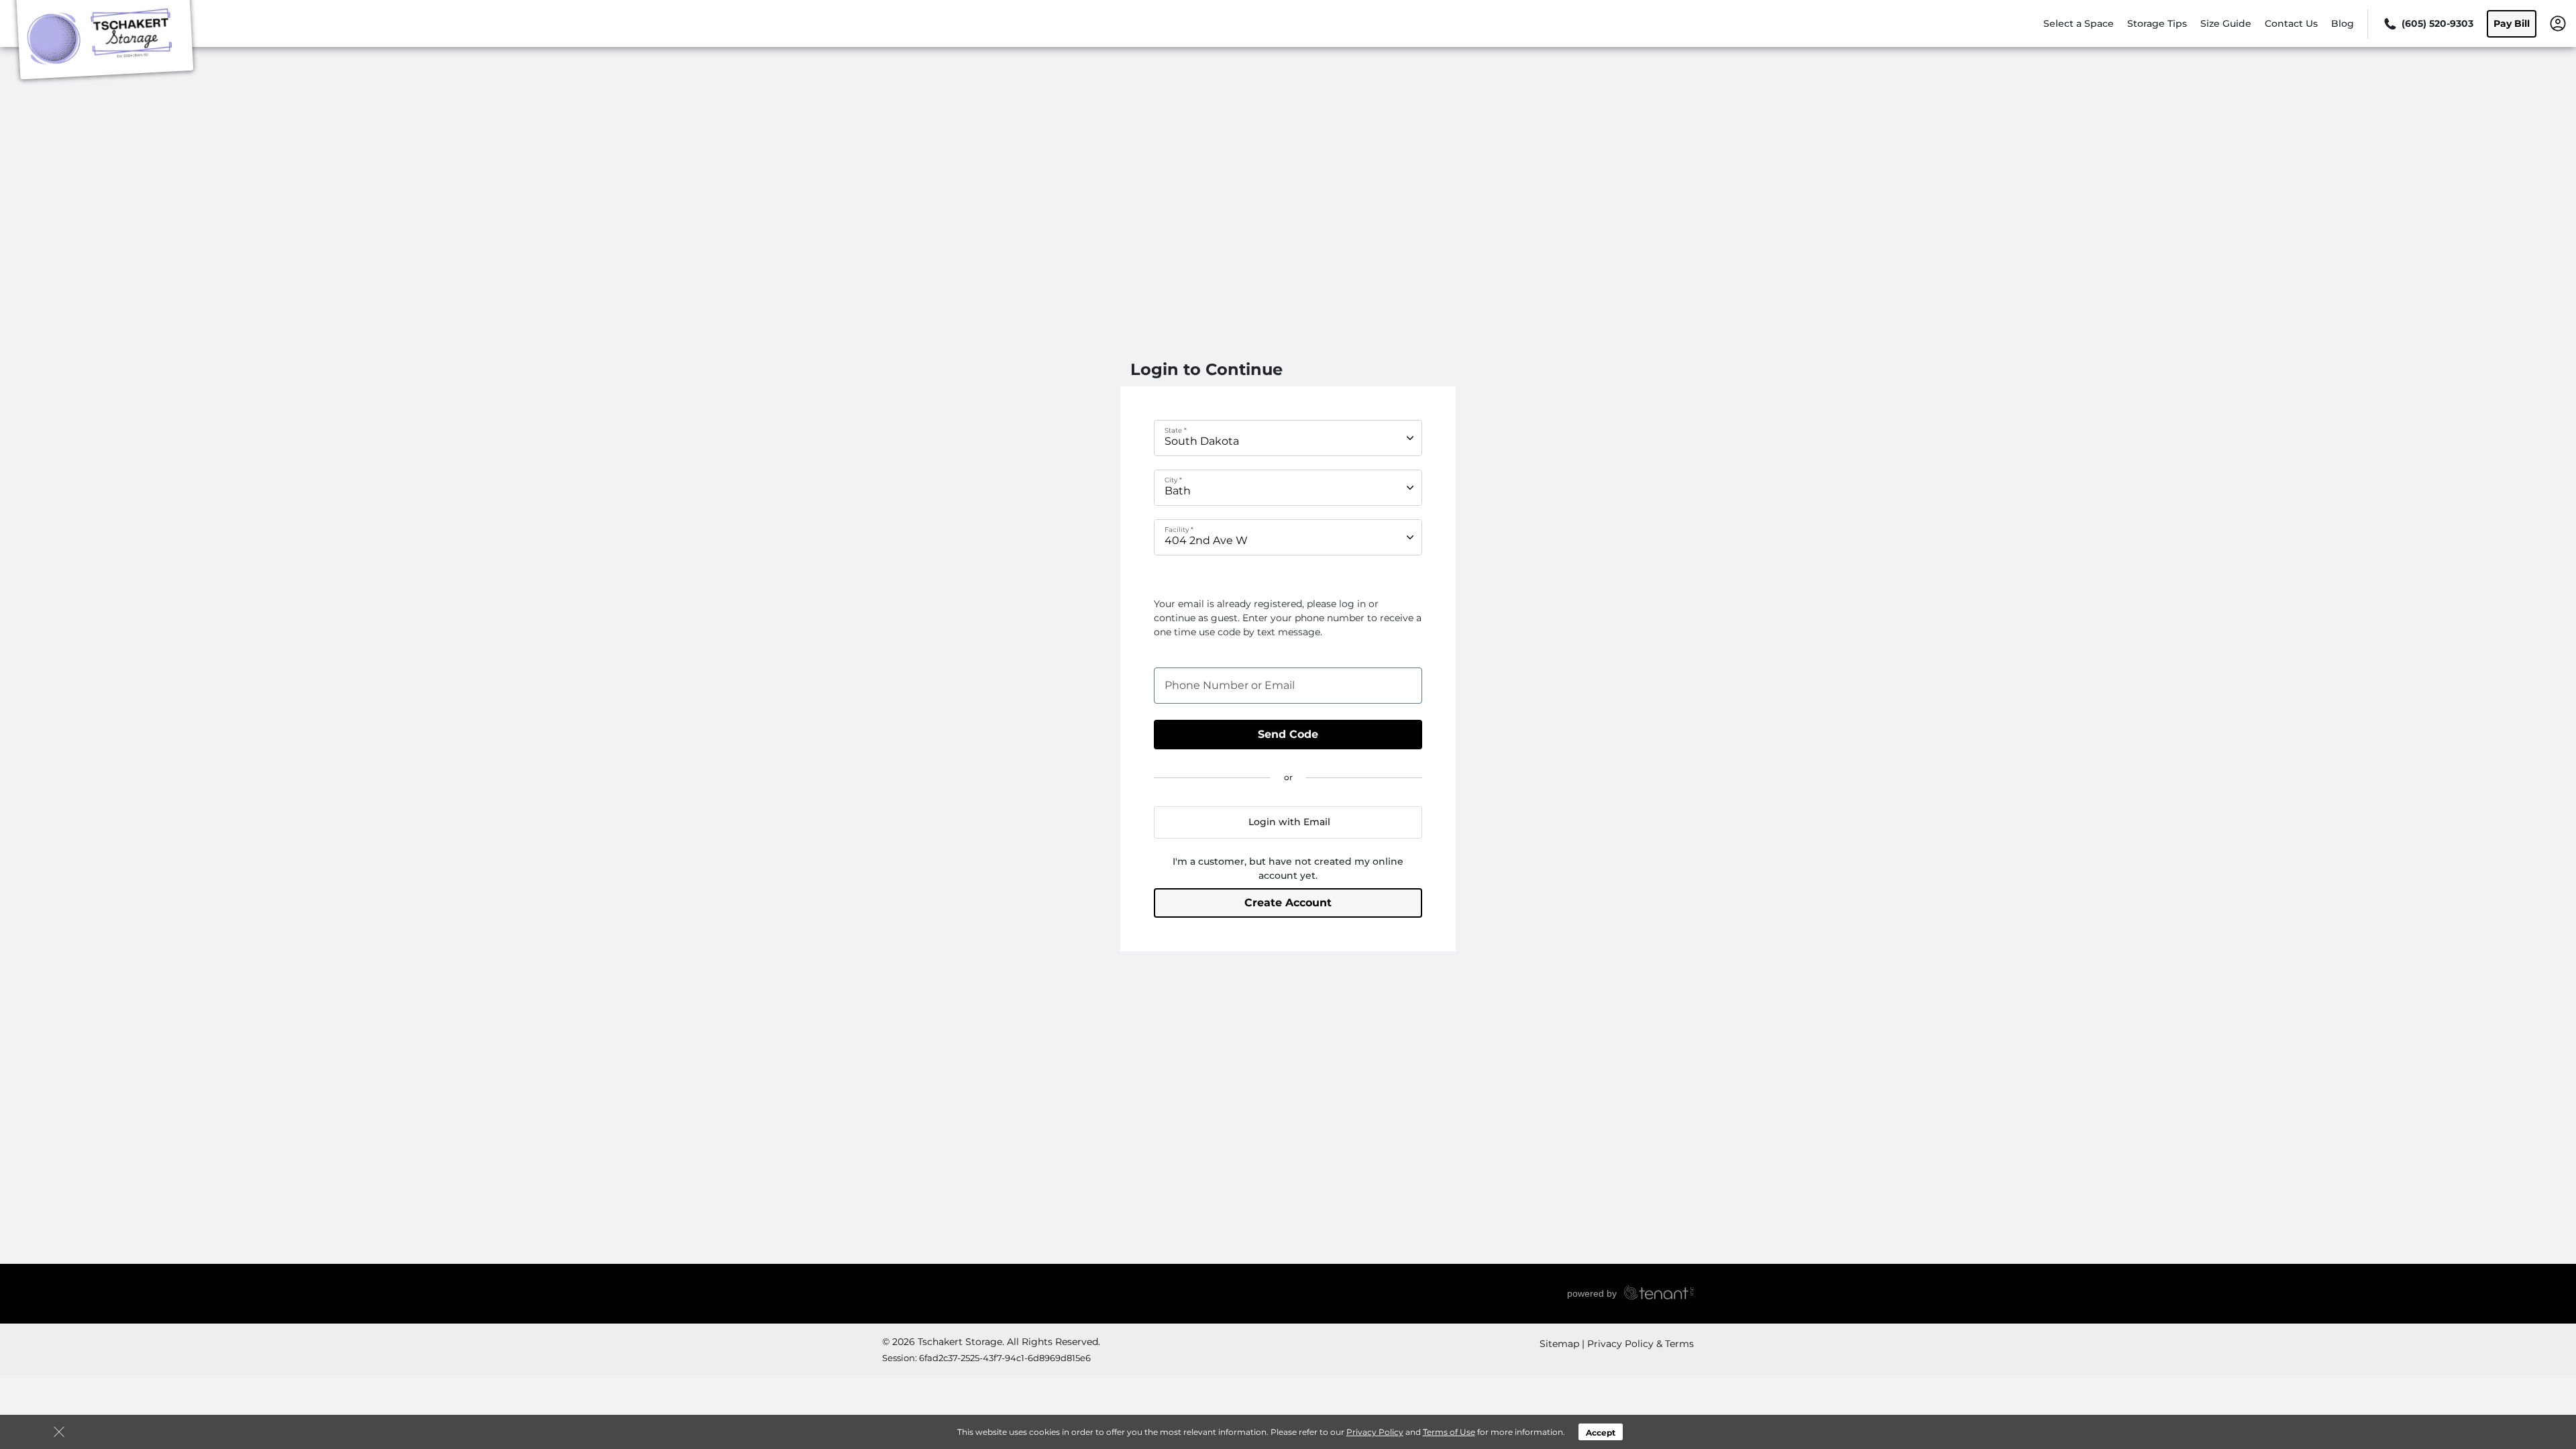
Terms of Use (1449, 1432)
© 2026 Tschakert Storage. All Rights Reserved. (991, 1342)
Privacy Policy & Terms (1641, 1344)
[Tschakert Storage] (105, 42)
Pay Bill (2512, 23)
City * (1173, 479)
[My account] (2558, 23)
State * (1176, 430)
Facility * (1179, 529)
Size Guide (2226, 23)
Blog (2343, 23)
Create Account (1288, 903)
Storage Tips (2157, 23)
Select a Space (2079, 23)
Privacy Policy (1375, 1432)
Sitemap (1559, 1344)
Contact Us (2291, 23)
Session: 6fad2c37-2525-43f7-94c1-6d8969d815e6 (986, 1358)
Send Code (1288, 734)
